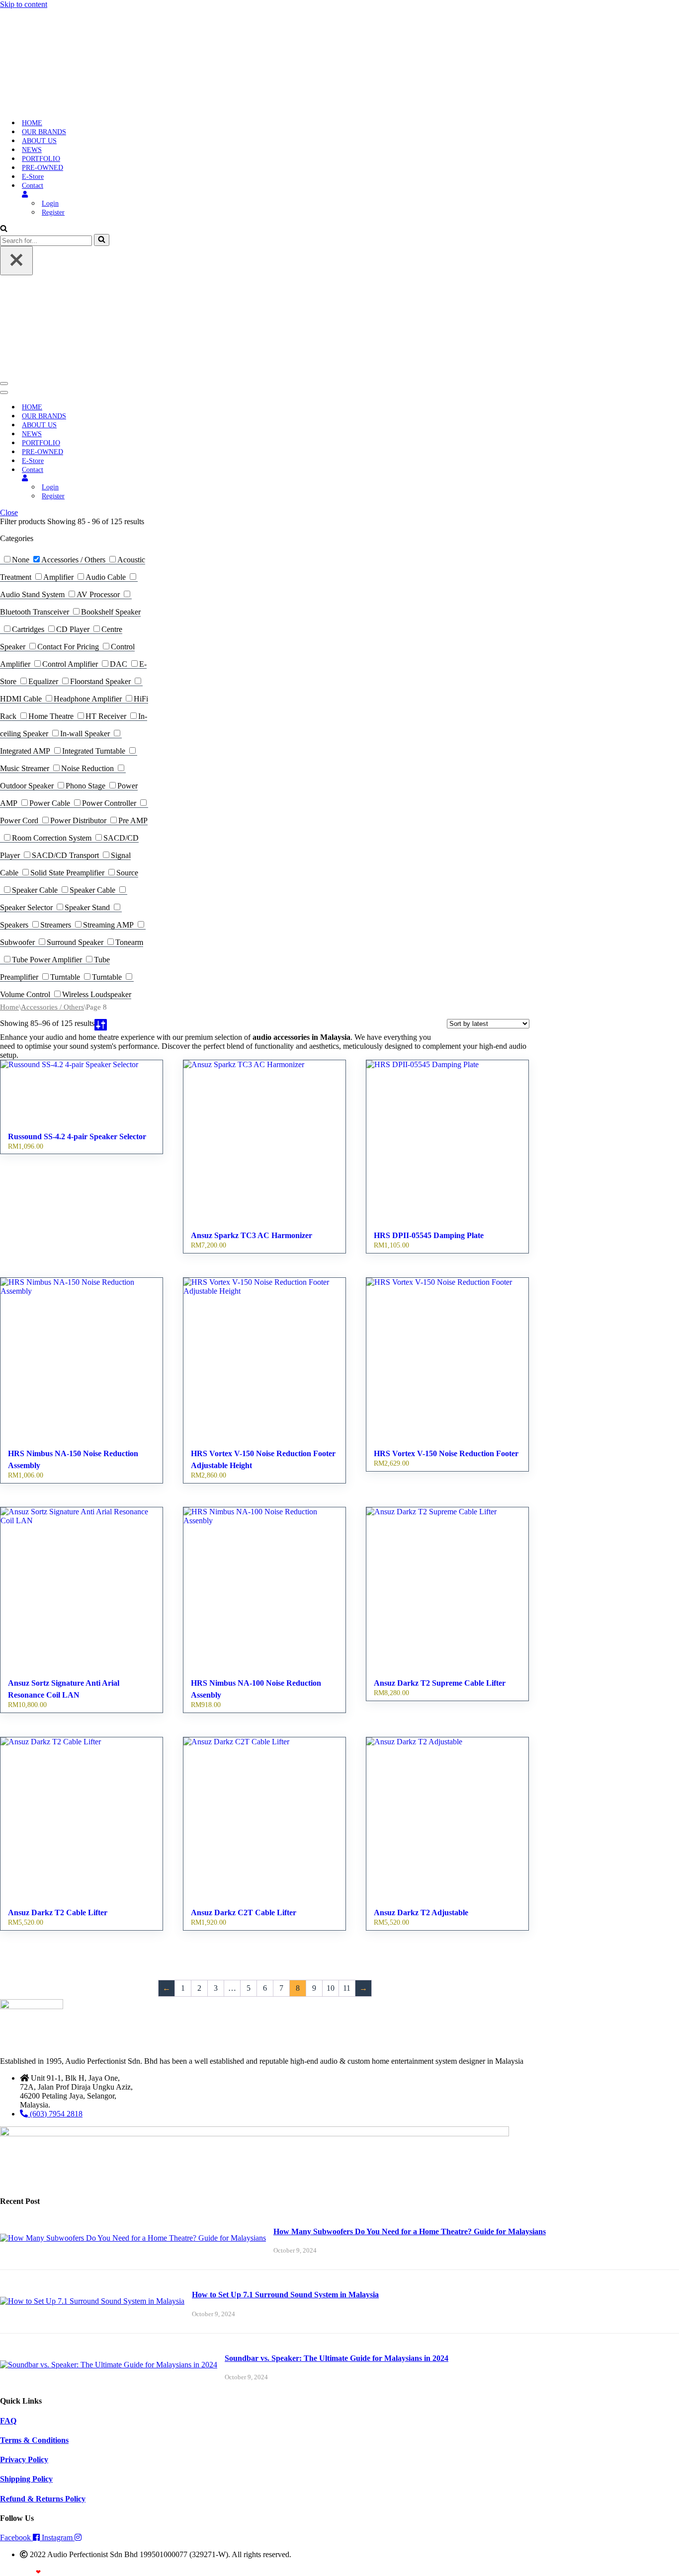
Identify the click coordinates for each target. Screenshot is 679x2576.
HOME (32, 121)
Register (53, 210)
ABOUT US (39, 139)
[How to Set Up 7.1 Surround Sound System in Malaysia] (92, 2297)
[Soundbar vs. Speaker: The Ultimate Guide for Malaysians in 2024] (109, 2361)
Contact (33, 184)
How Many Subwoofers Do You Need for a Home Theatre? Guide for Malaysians (410, 2227)
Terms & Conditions (34, 2436)
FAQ (8, 2417)
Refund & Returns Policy (43, 2495)
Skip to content (24, 4)
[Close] (16, 259)
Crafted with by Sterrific (36, 2568)
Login (50, 201)
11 (347, 1984)
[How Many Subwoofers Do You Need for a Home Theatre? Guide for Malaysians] (133, 2234)
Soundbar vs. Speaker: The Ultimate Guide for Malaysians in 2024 (337, 2354)
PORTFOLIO (41, 157)
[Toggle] (174, 474)
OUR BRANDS (44, 130)
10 (331, 1984)
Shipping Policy (26, 2475)
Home (9, 1003)
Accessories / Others (52, 1003)
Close (9, 508)
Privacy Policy (24, 2456)
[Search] (4, 227)
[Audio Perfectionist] (63, 16)
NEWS (32, 148)
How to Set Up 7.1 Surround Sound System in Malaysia (285, 2291)
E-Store (33, 175)
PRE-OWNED (42, 166)
